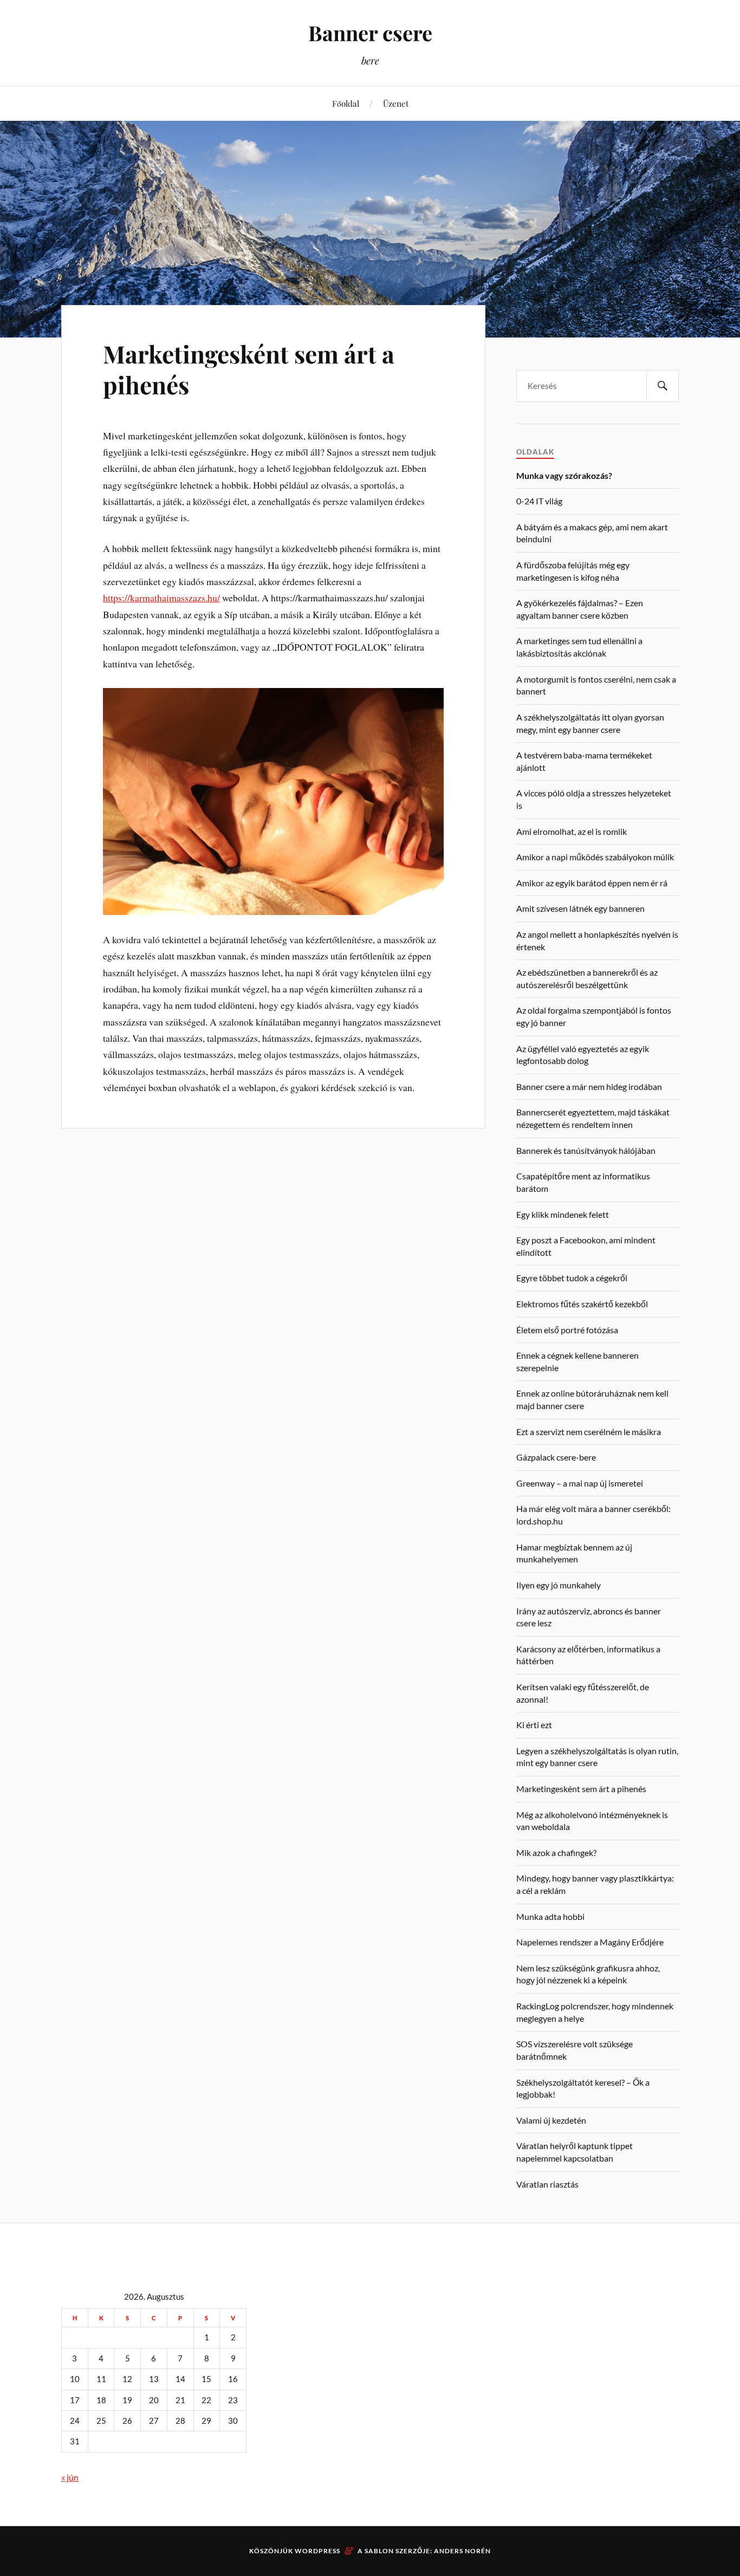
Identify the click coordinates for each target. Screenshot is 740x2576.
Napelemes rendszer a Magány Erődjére (590, 1942)
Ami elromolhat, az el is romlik (572, 831)
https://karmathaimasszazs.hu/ (161, 598)
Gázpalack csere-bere (556, 1457)
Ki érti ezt (534, 1725)
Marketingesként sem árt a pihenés (249, 369)
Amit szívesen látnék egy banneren (580, 908)
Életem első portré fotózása (567, 1330)
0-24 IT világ (539, 501)
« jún (70, 2477)
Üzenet (396, 103)
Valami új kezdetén (551, 2120)
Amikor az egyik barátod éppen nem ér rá (592, 883)
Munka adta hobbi (550, 1916)
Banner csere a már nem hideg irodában (589, 1086)
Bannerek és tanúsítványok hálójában (586, 1150)
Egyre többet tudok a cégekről (572, 1278)
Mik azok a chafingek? (556, 1852)
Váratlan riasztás (547, 2184)
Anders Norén (462, 2551)
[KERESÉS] (663, 386)
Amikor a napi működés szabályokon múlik (595, 857)
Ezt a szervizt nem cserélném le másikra (589, 1432)
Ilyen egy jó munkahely (559, 1585)
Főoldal (346, 103)
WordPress (317, 2551)
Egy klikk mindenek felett (563, 1214)
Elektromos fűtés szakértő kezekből (582, 1304)
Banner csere (370, 33)
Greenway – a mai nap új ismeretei (580, 1483)
